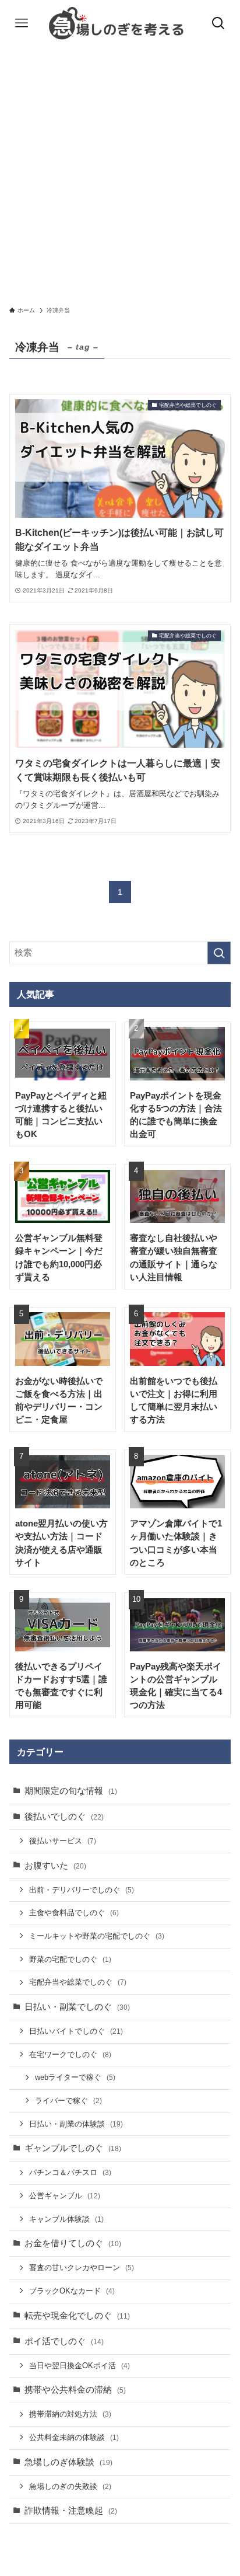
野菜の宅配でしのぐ (70, 1959)
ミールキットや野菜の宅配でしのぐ (97, 1936)
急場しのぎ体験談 (68, 2462)
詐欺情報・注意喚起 (71, 2511)
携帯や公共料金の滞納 (75, 2390)
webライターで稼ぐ (75, 2077)
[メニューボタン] (22, 23)
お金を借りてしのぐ (73, 2243)
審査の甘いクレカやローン (82, 2267)
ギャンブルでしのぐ (73, 2148)
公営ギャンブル (65, 2196)
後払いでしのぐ (64, 1817)
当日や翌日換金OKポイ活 (80, 2366)
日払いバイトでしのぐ (76, 2031)
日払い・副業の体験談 (76, 2124)
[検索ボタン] (218, 23)
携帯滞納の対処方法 (70, 2414)
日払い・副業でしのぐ (77, 2007)
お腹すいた (55, 1866)
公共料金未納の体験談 (74, 2437)
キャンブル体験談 (66, 2219)
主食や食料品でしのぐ (74, 1913)
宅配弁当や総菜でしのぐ (78, 1982)
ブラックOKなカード (72, 2291)
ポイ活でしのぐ (64, 2341)
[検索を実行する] (219, 953)
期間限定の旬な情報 (71, 1791)
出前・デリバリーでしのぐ (82, 1890)
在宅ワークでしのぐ (70, 2054)
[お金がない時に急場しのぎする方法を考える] (120, 23)
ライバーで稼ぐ (68, 2101)
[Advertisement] (120, 173)
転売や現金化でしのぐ (77, 2316)
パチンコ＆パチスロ (70, 2172)
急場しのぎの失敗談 (70, 2486)
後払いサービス (63, 1841)
